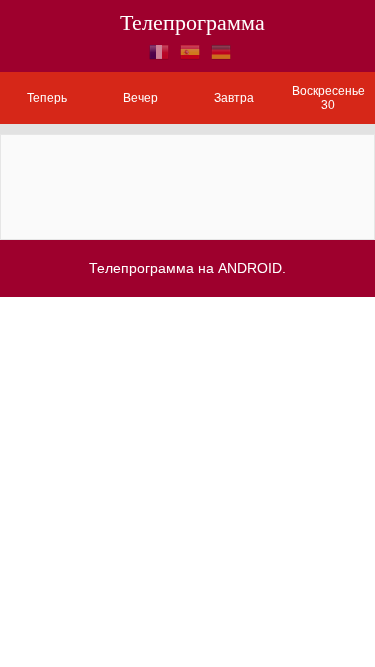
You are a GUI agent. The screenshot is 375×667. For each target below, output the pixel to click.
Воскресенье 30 (328, 98)
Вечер (140, 98)
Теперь (47, 98)
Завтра (234, 98)
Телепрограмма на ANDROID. (187, 268)
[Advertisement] (188, 185)
